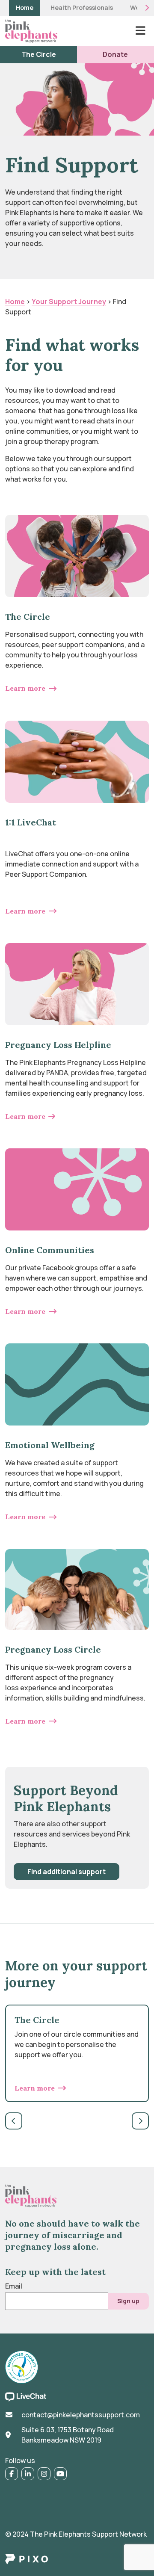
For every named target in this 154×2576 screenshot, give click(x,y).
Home (25, 8)
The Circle (39, 54)
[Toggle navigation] (140, 31)
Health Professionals (82, 8)
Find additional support (67, 1872)
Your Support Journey (69, 302)
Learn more (25, 688)
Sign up (128, 2301)
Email (14, 2286)
